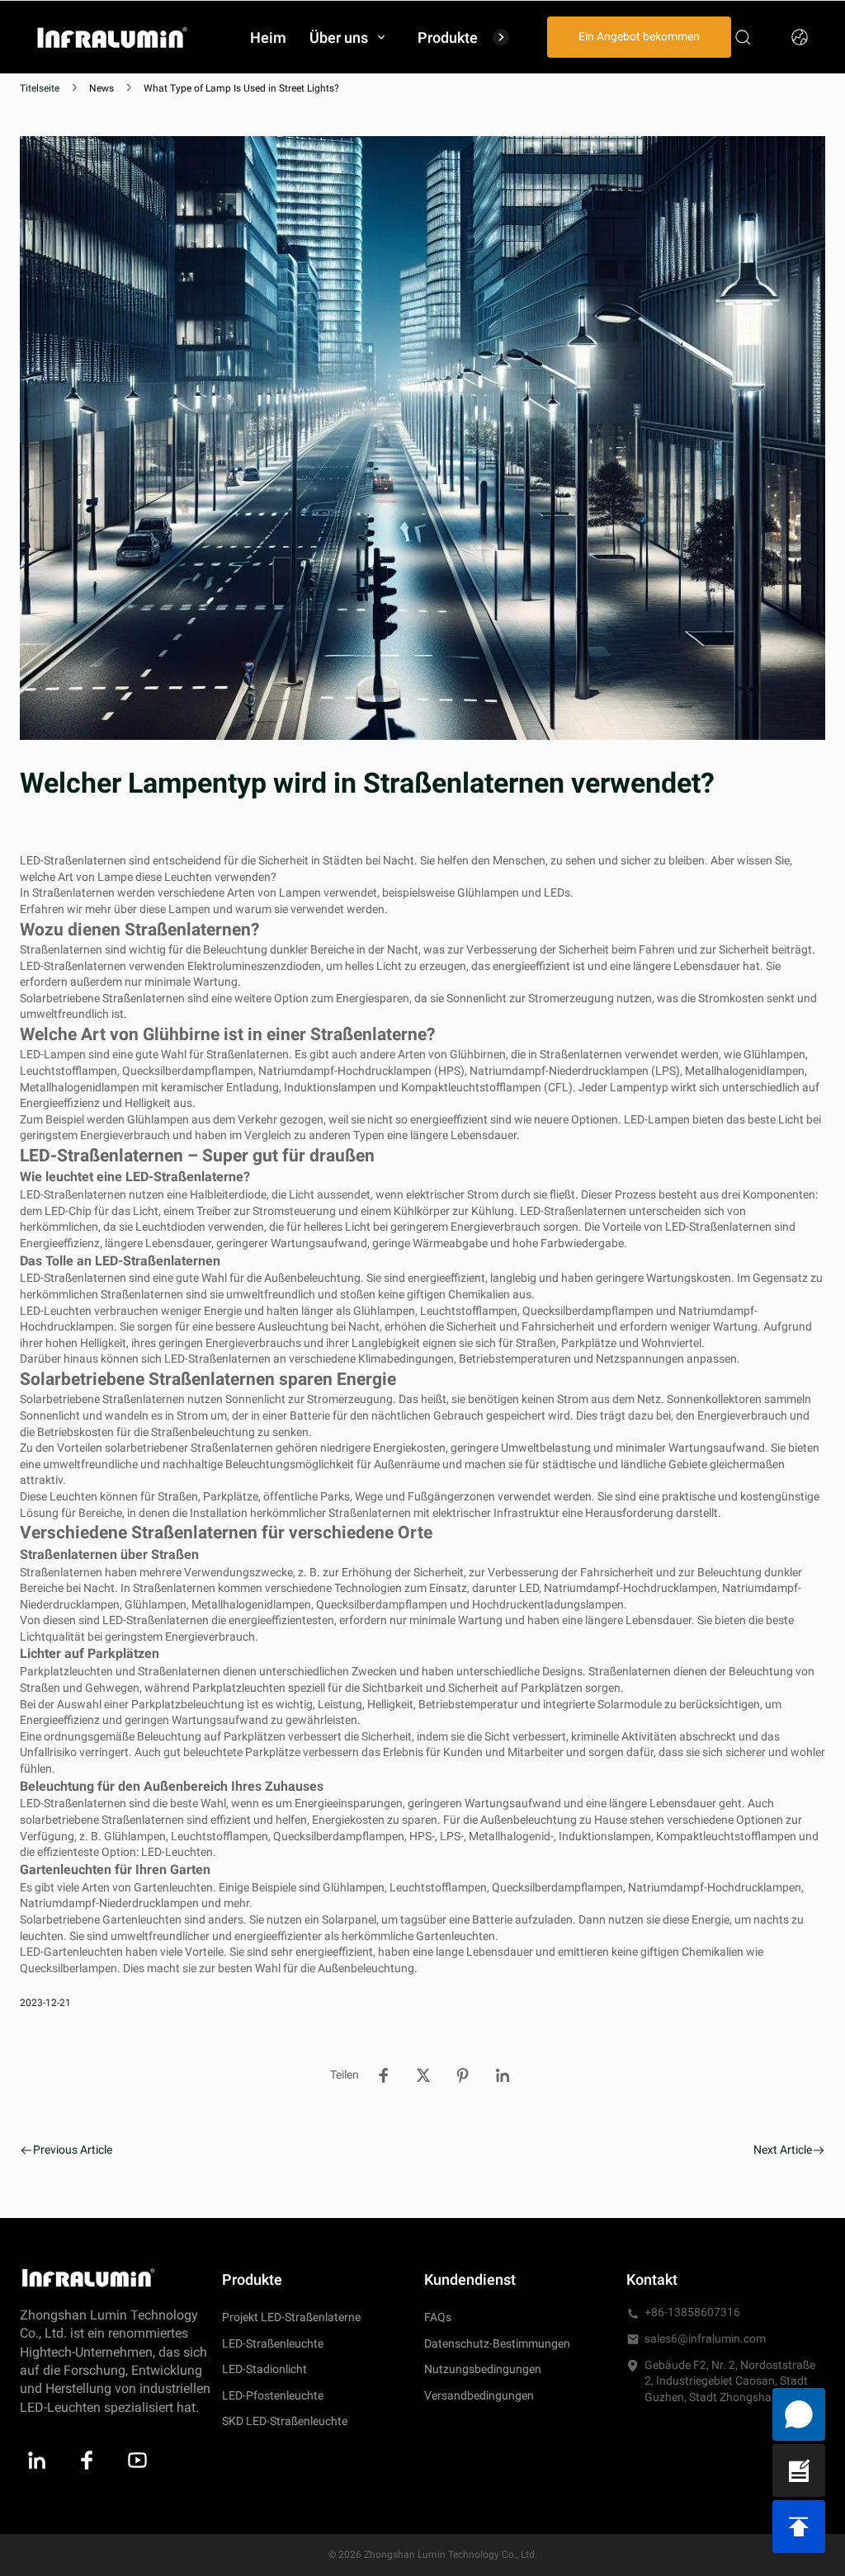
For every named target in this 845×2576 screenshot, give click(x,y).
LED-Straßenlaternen (73, 860)
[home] (112, 37)
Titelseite (40, 88)
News (101, 88)
